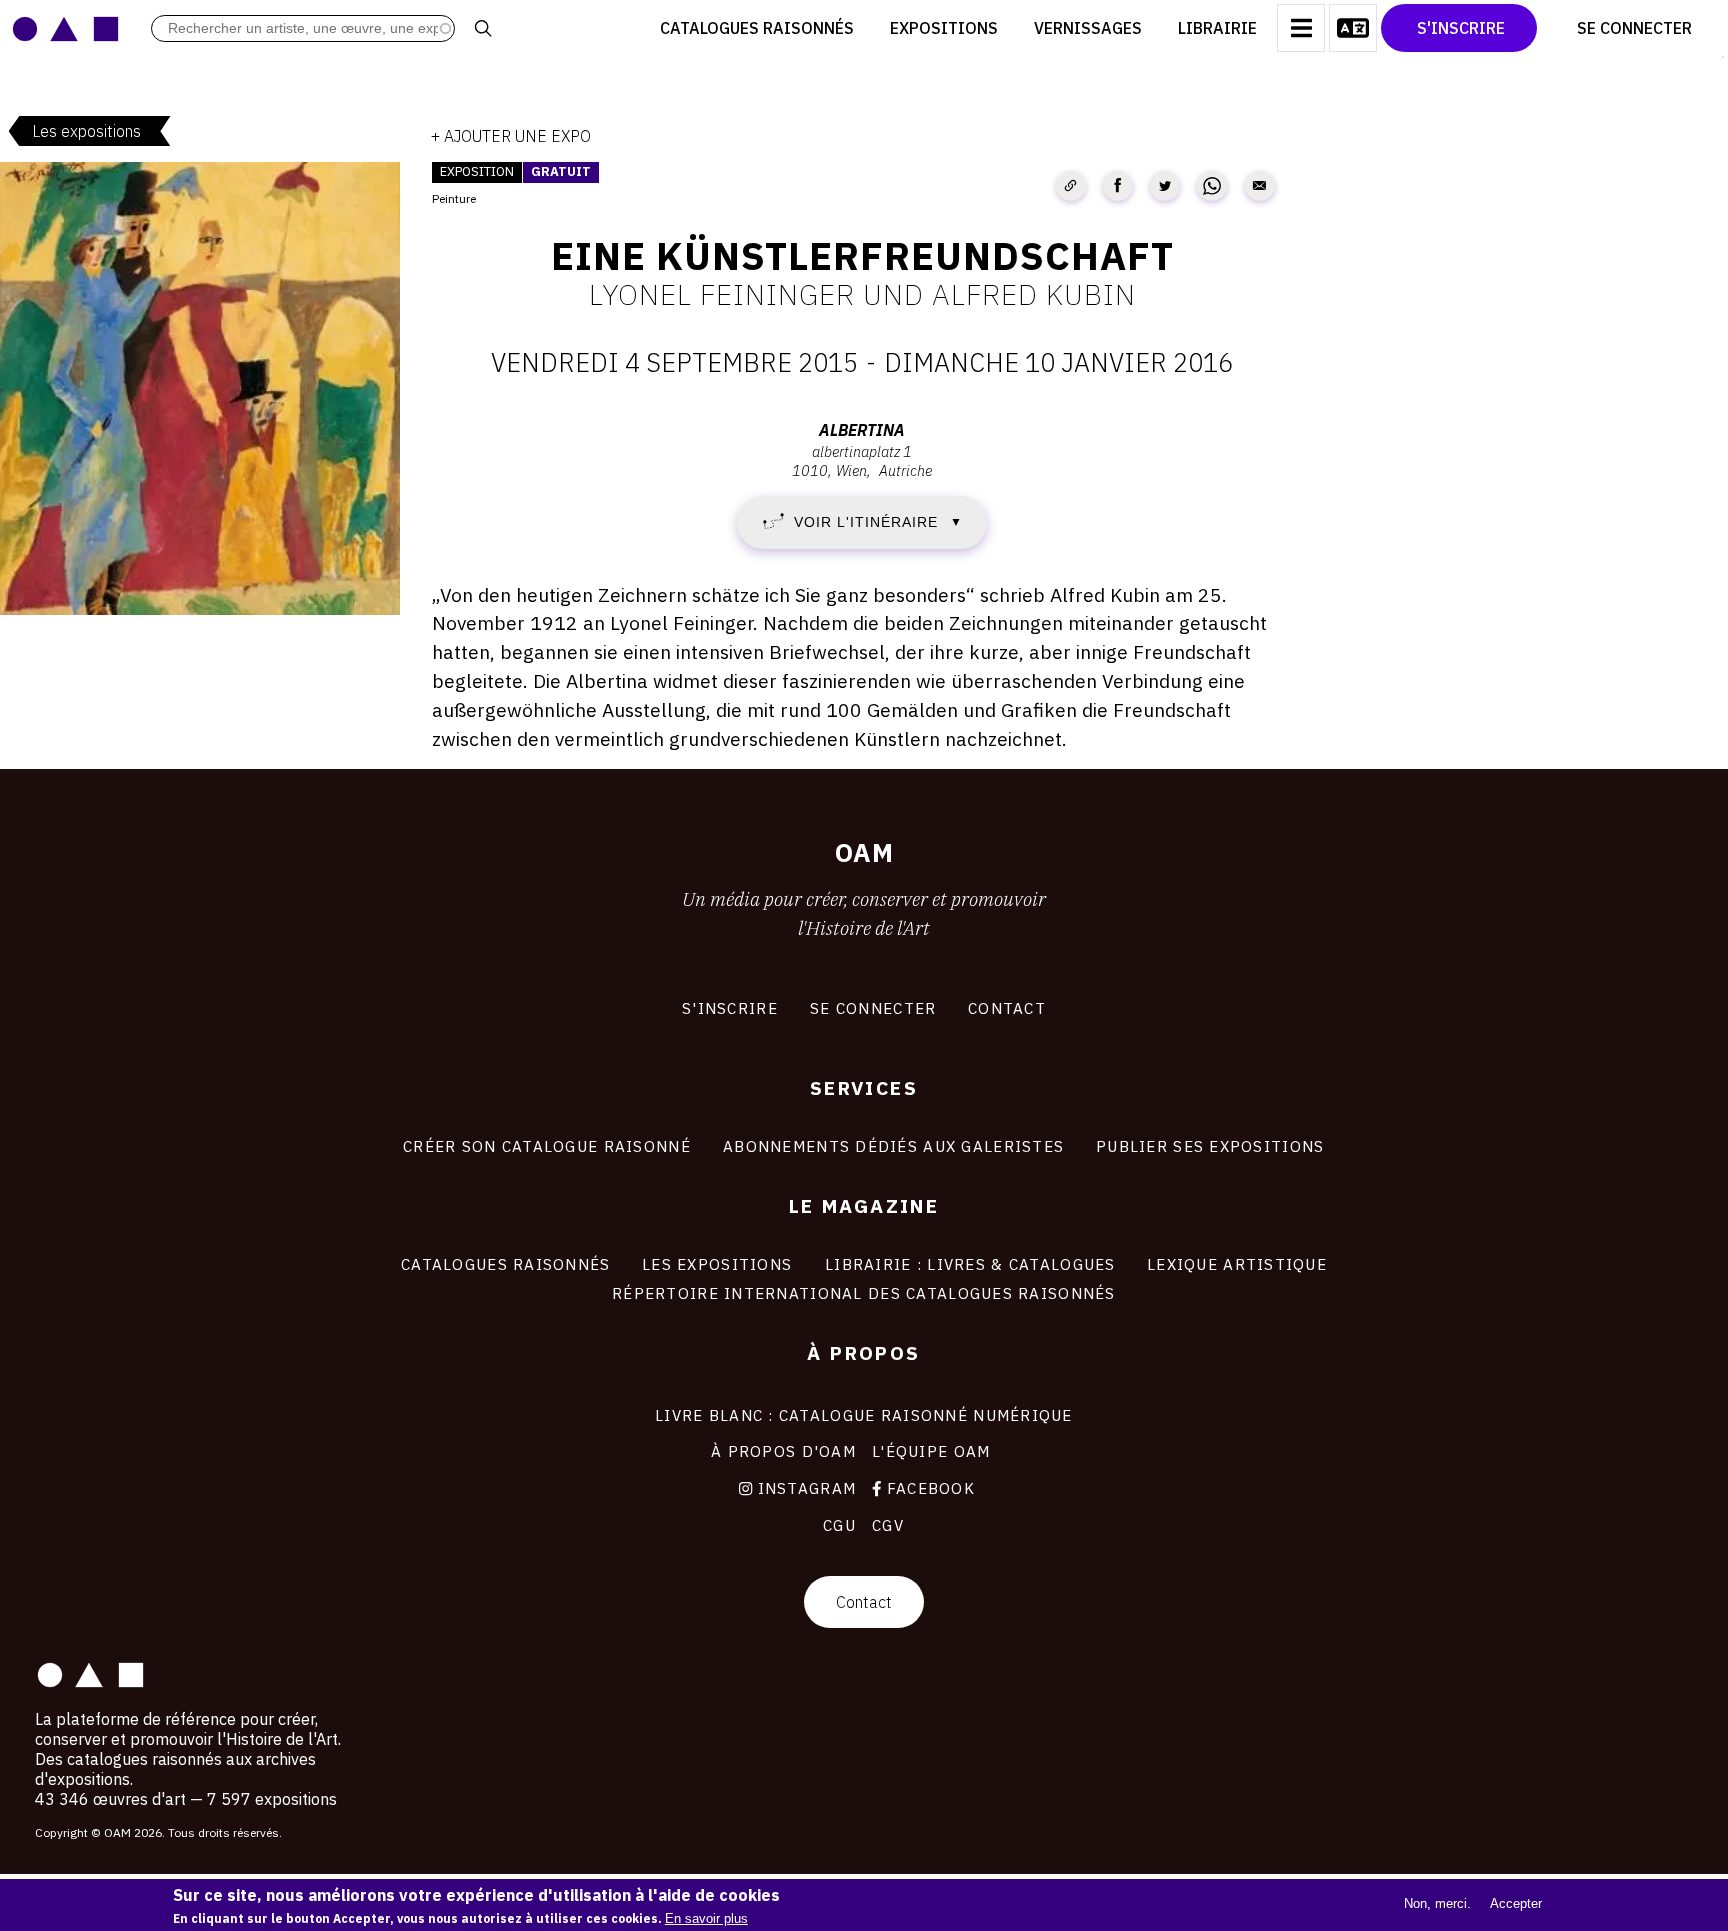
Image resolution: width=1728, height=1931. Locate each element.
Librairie (1217, 28)
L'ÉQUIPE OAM (931, 1451)
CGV (888, 1525)
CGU (839, 1525)
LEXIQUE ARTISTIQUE (1237, 1264)
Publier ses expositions (1210, 1146)
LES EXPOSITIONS (717, 1264)
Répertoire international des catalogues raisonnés (864, 1293)
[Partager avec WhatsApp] (1212, 186)
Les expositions (86, 131)
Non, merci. (1437, 1903)
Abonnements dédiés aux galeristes (893, 1146)
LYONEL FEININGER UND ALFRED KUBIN (862, 294)
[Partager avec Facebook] (1118, 186)
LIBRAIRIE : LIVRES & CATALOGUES (970, 1264)
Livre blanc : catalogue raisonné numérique (864, 1415)
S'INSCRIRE (730, 1008)
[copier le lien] (1071, 186)
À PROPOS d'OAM (783, 1451)
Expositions (944, 28)
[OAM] (65, 28)
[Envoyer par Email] (1260, 186)
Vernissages (1088, 28)
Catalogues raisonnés (757, 28)
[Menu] (1301, 28)
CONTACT (1007, 1008)
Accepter (1516, 1903)
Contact (864, 1602)
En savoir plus (706, 1918)
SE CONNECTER (873, 1008)
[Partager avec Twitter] (1165, 186)
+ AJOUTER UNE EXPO (511, 136)
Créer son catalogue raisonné (547, 1146)
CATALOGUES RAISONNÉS (506, 1264)
